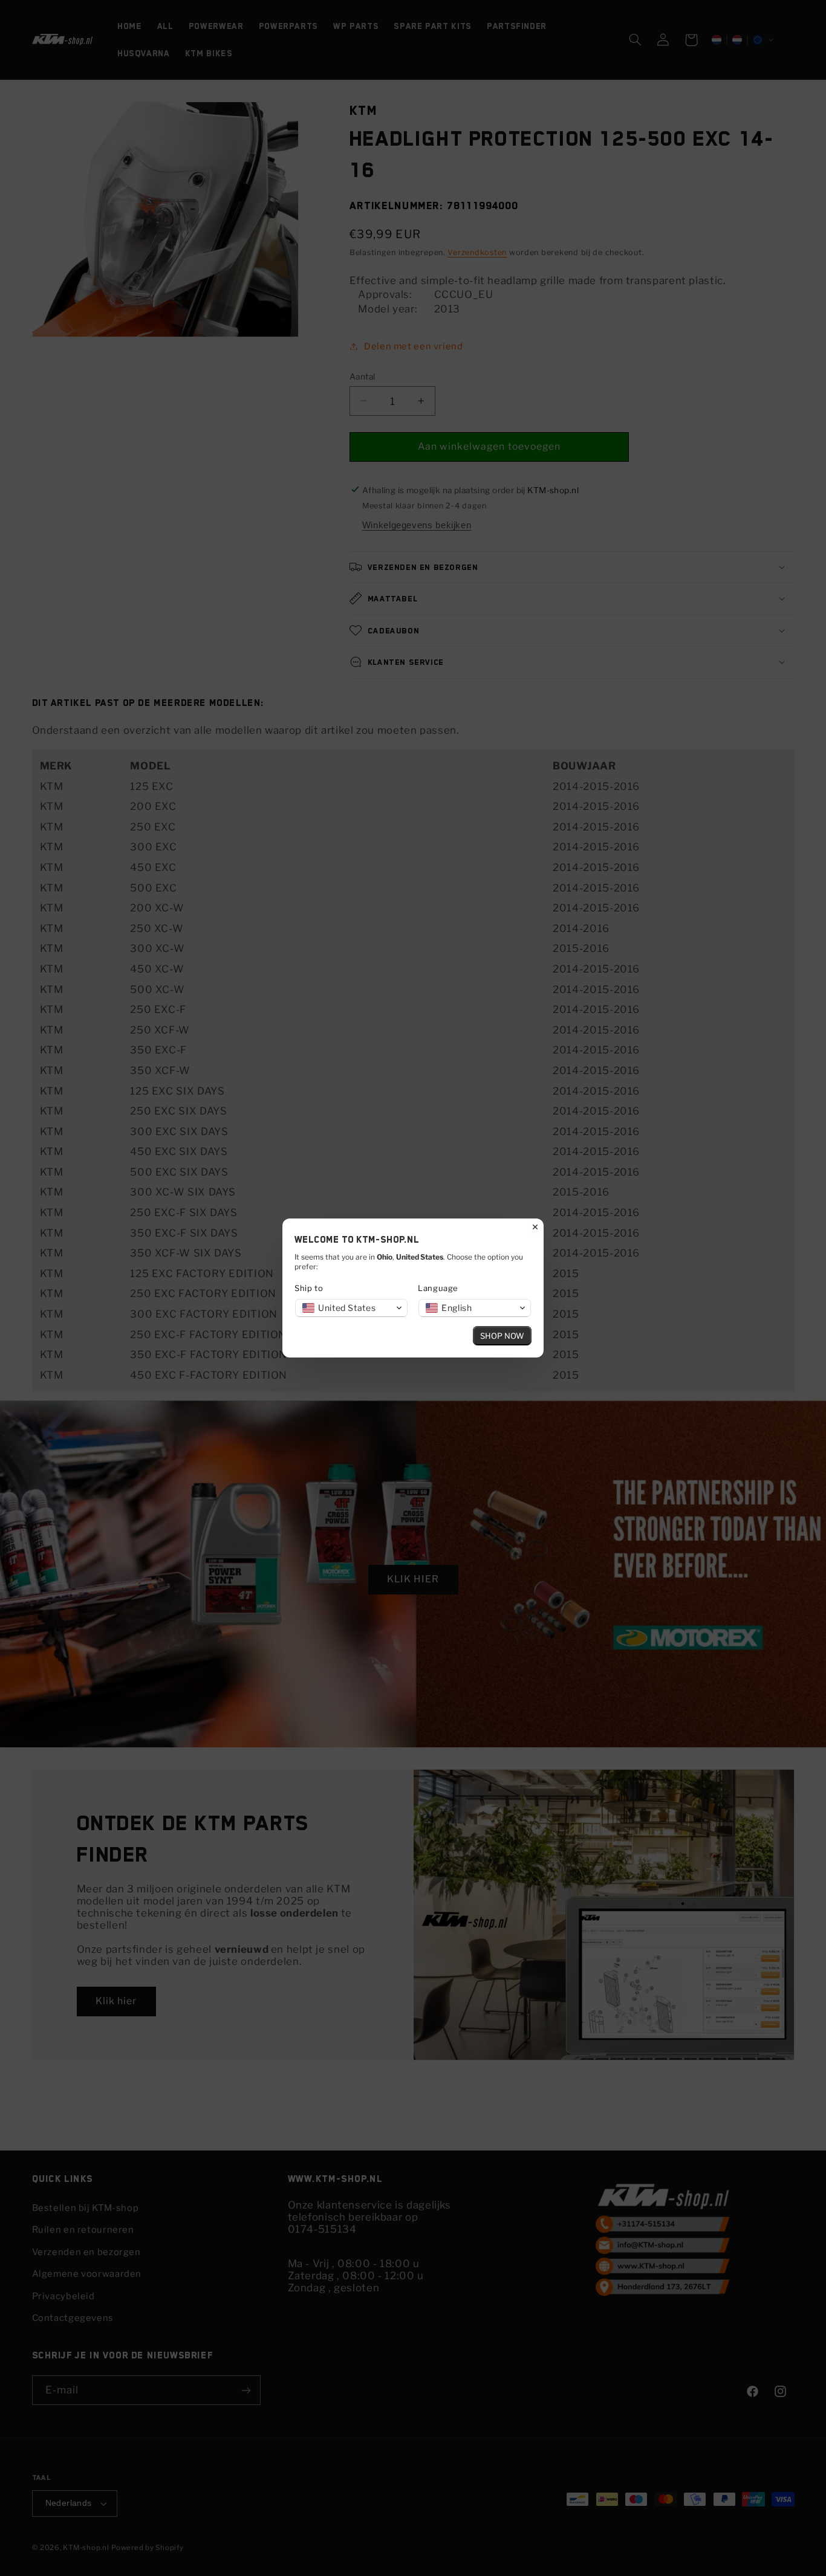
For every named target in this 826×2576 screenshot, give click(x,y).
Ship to (309, 1288)
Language (438, 1288)
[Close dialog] (535, 1227)
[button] (351, 1308)
